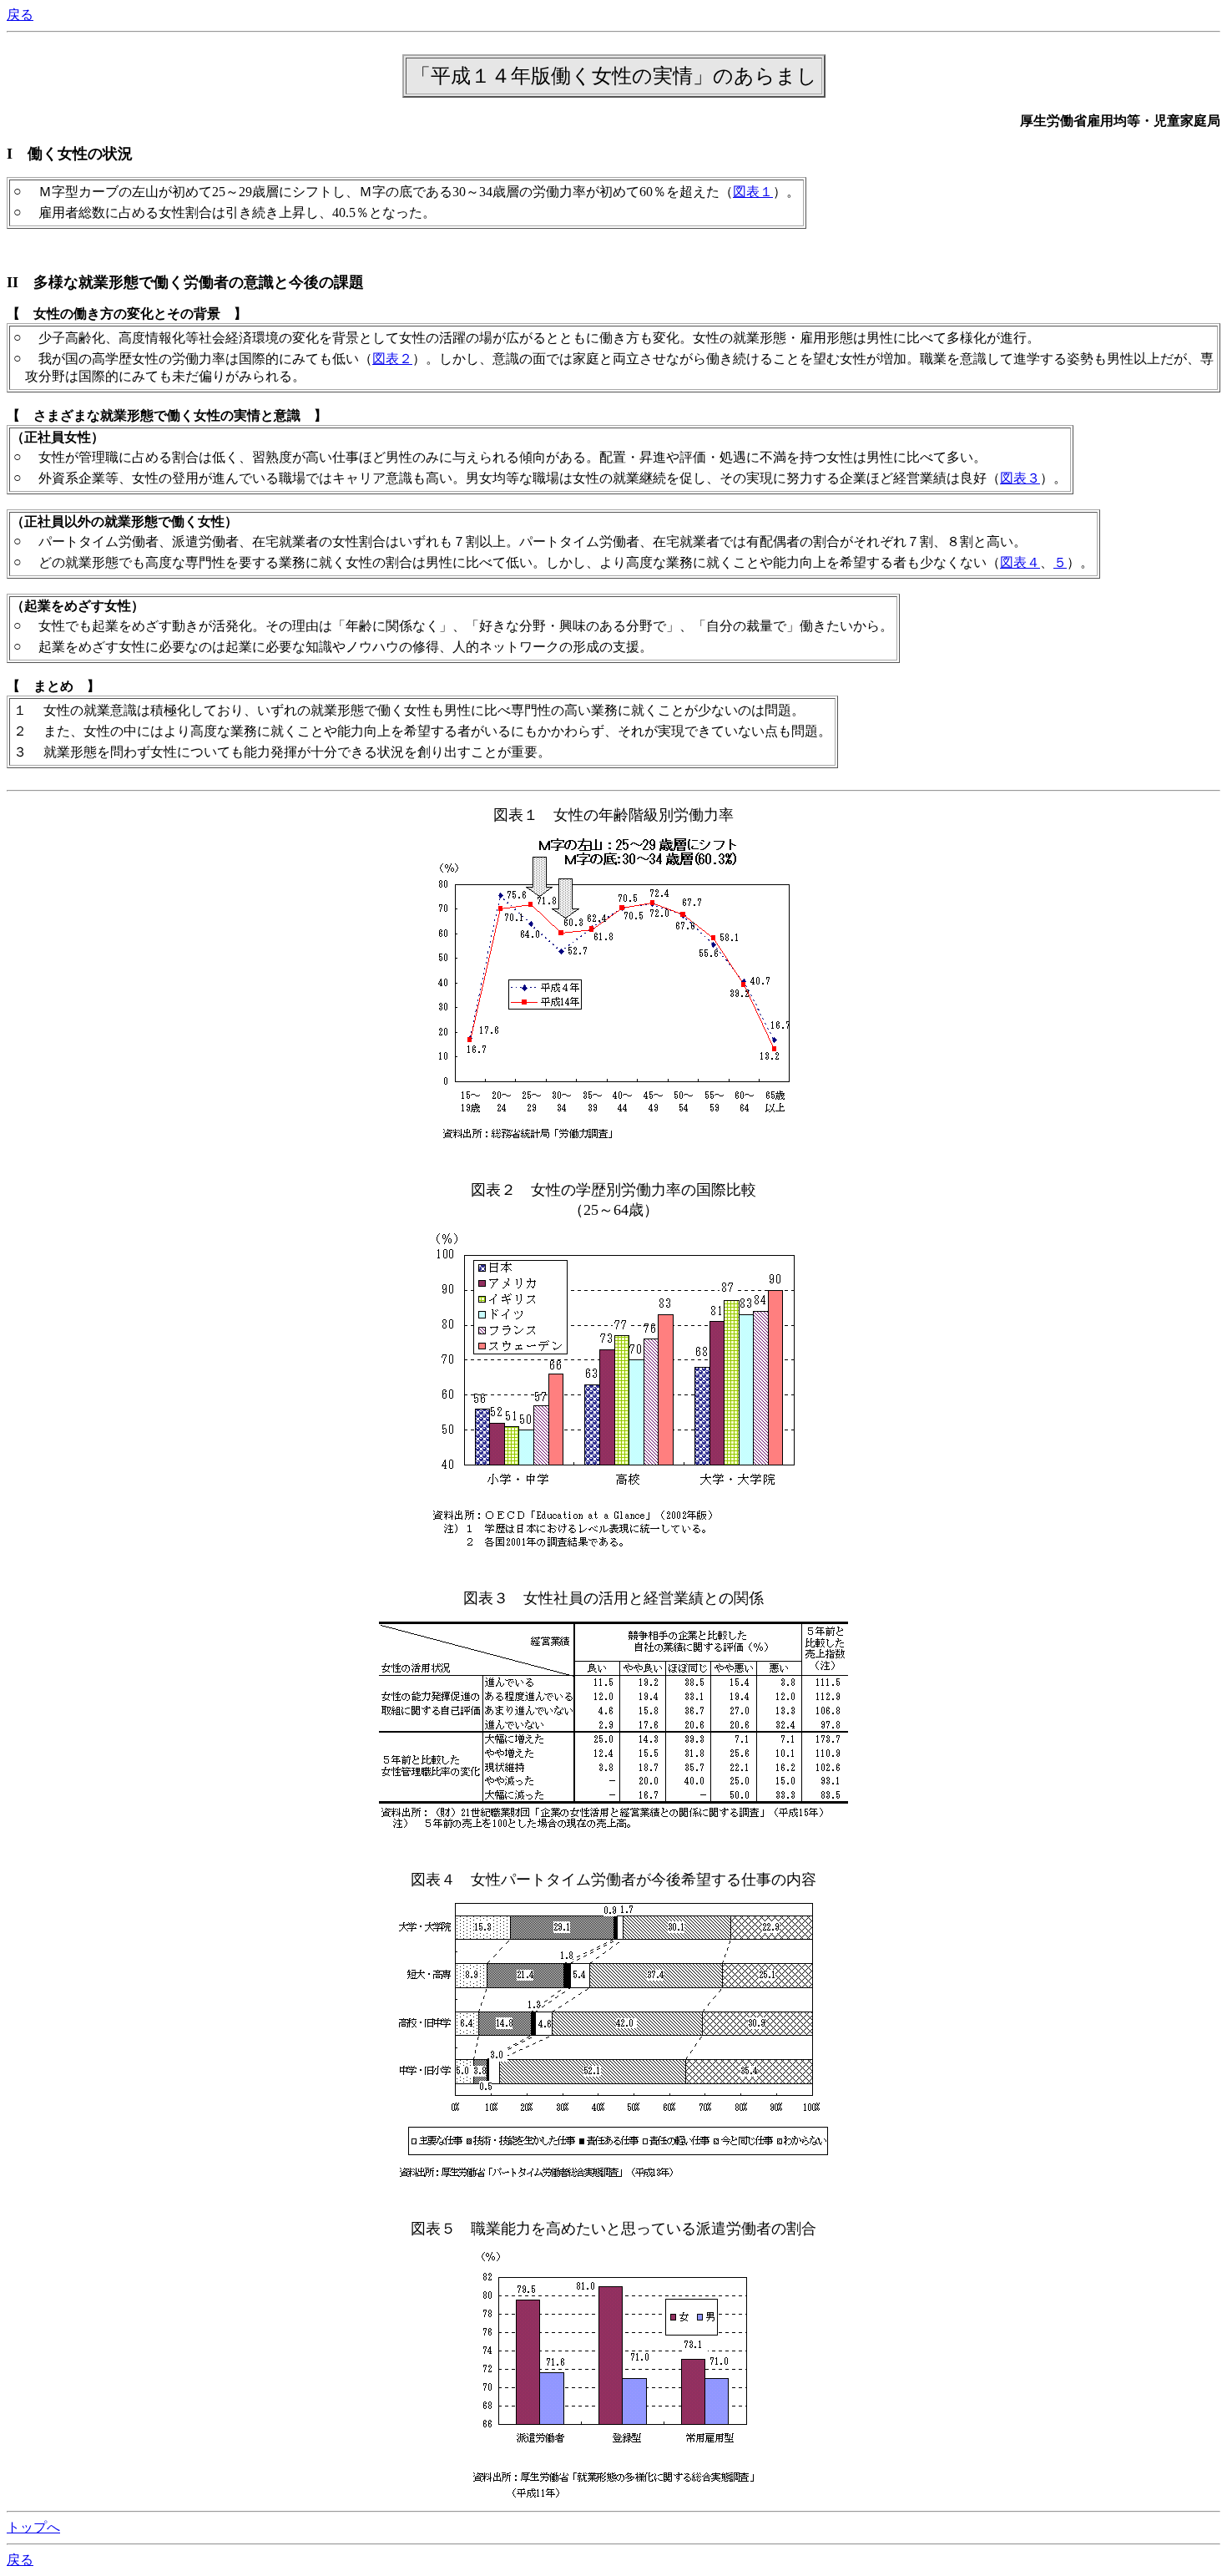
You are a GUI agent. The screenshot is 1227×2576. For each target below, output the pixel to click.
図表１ (753, 192)
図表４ (1020, 562)
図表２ (392, 359)
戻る (20, 15)
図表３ (1020, 478)
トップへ (33, 2527)
